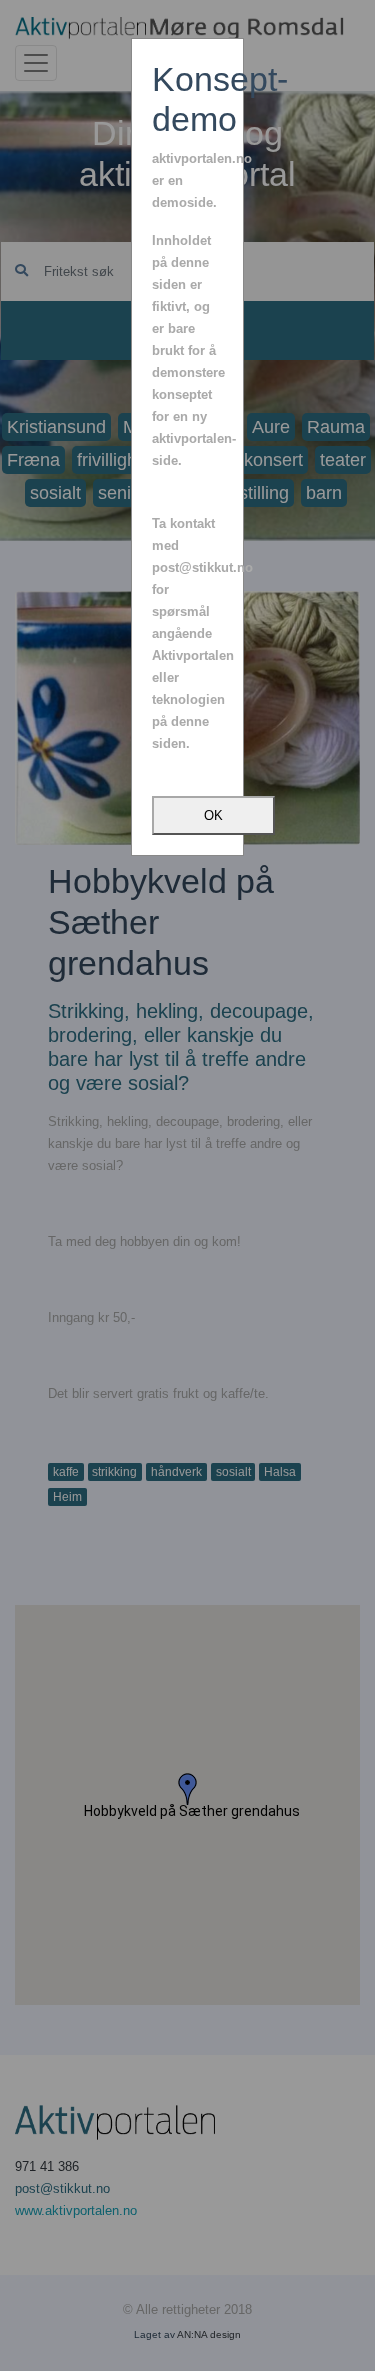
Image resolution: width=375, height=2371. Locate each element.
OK (213, 815)
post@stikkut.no (202, 567)
